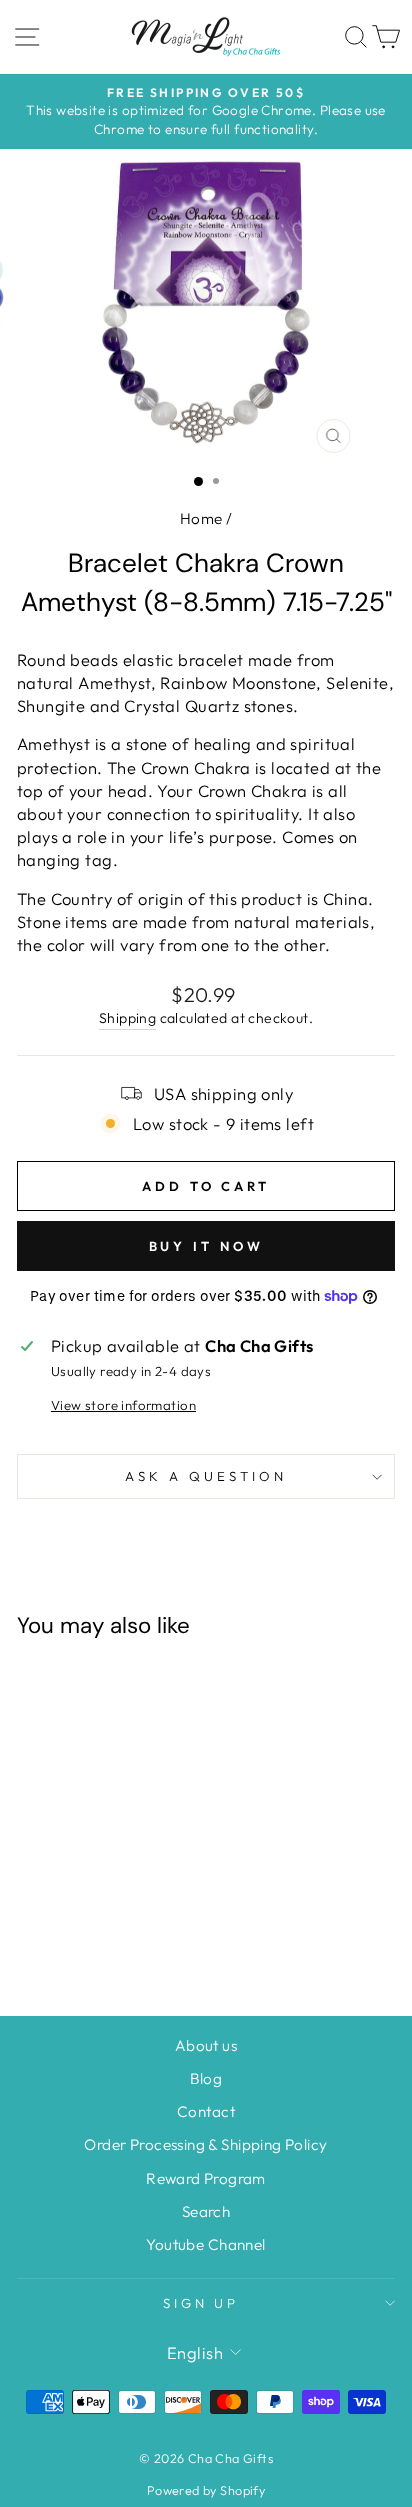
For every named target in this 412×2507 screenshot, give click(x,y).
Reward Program (206, 2178)
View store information (123, 1405)
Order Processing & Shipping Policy (205, 2144)
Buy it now (206, 1246)
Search (206, 2211)
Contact (206, 2111)
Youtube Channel (205, 2244)
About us (206, 2045)
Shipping (127, 1018)
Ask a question (206, 1476)
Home (201, 518)
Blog (206, 2078)
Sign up (201, 2303)
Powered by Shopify (206, 2490)
